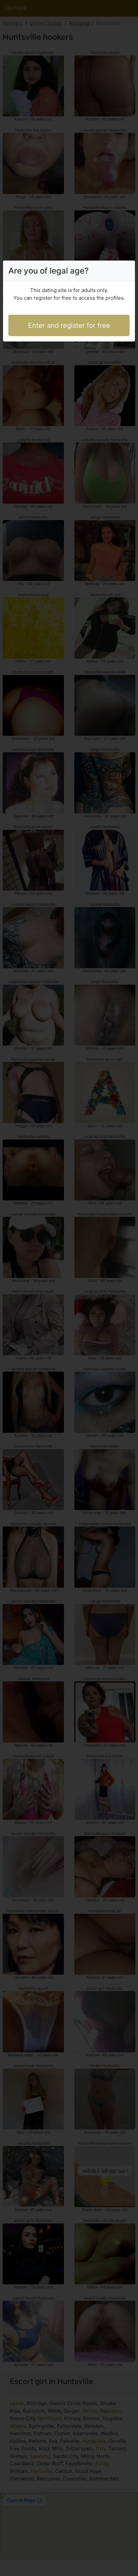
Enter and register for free (69, 325)
